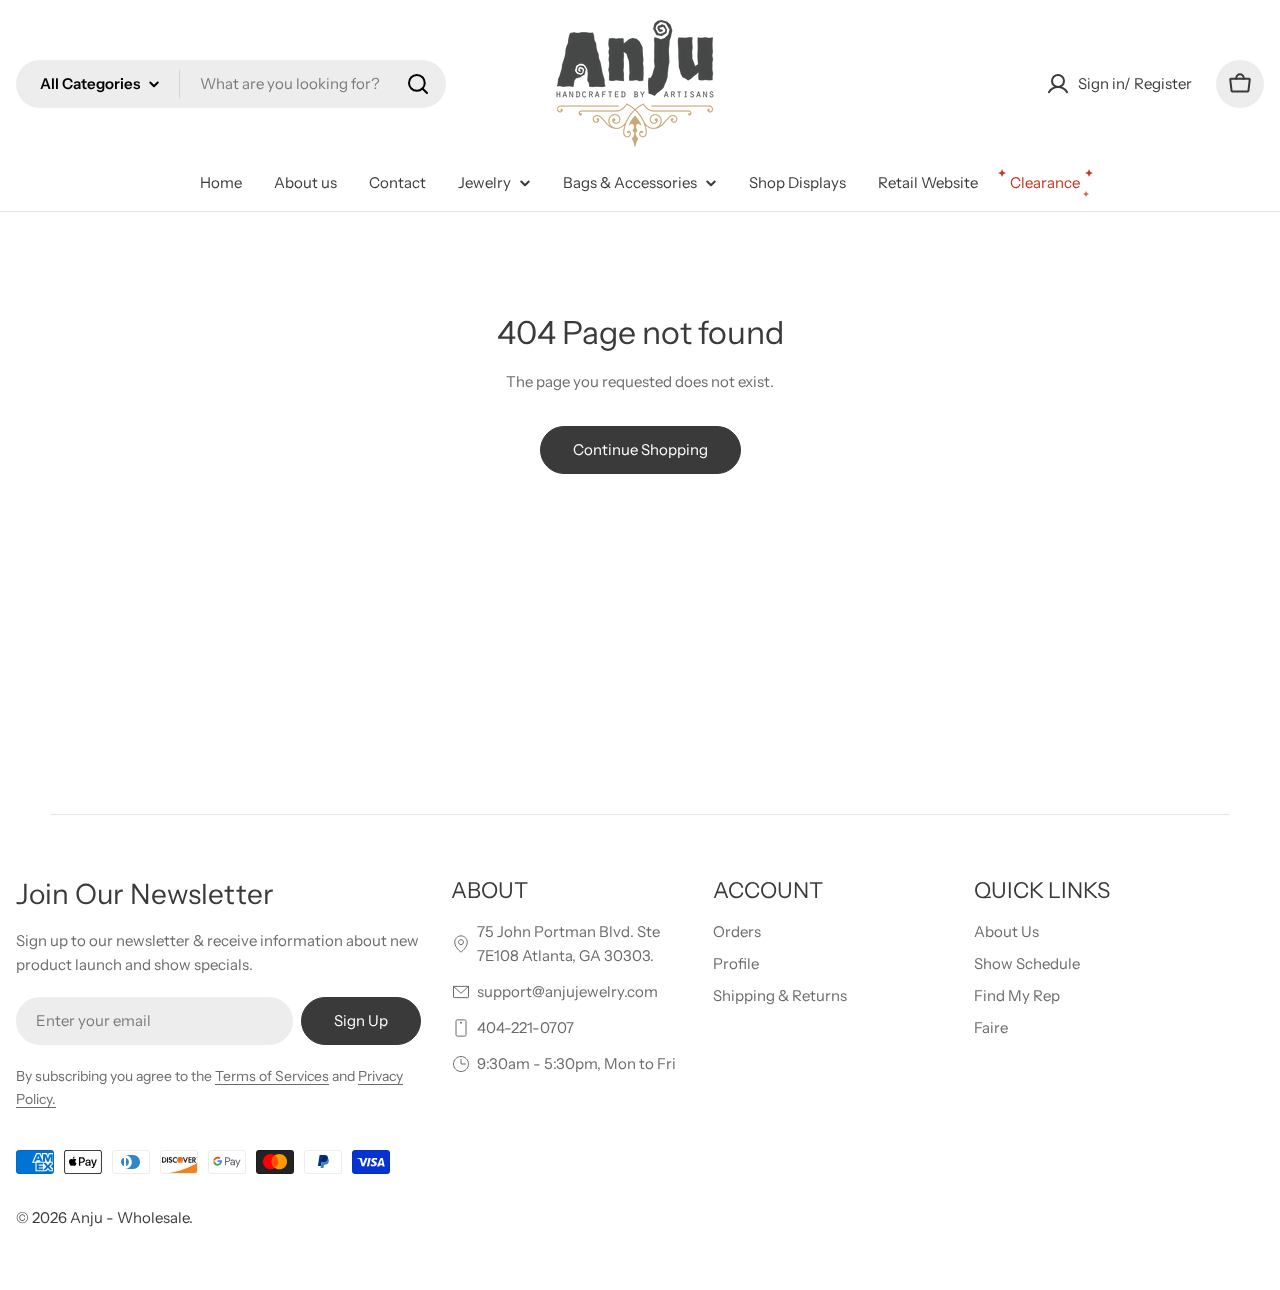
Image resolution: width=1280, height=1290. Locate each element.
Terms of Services (272, 1076)
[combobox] (231, 84)
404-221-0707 (525, 1027)
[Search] (418, 84)
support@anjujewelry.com (567, 991)
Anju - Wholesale (129, 1217)
